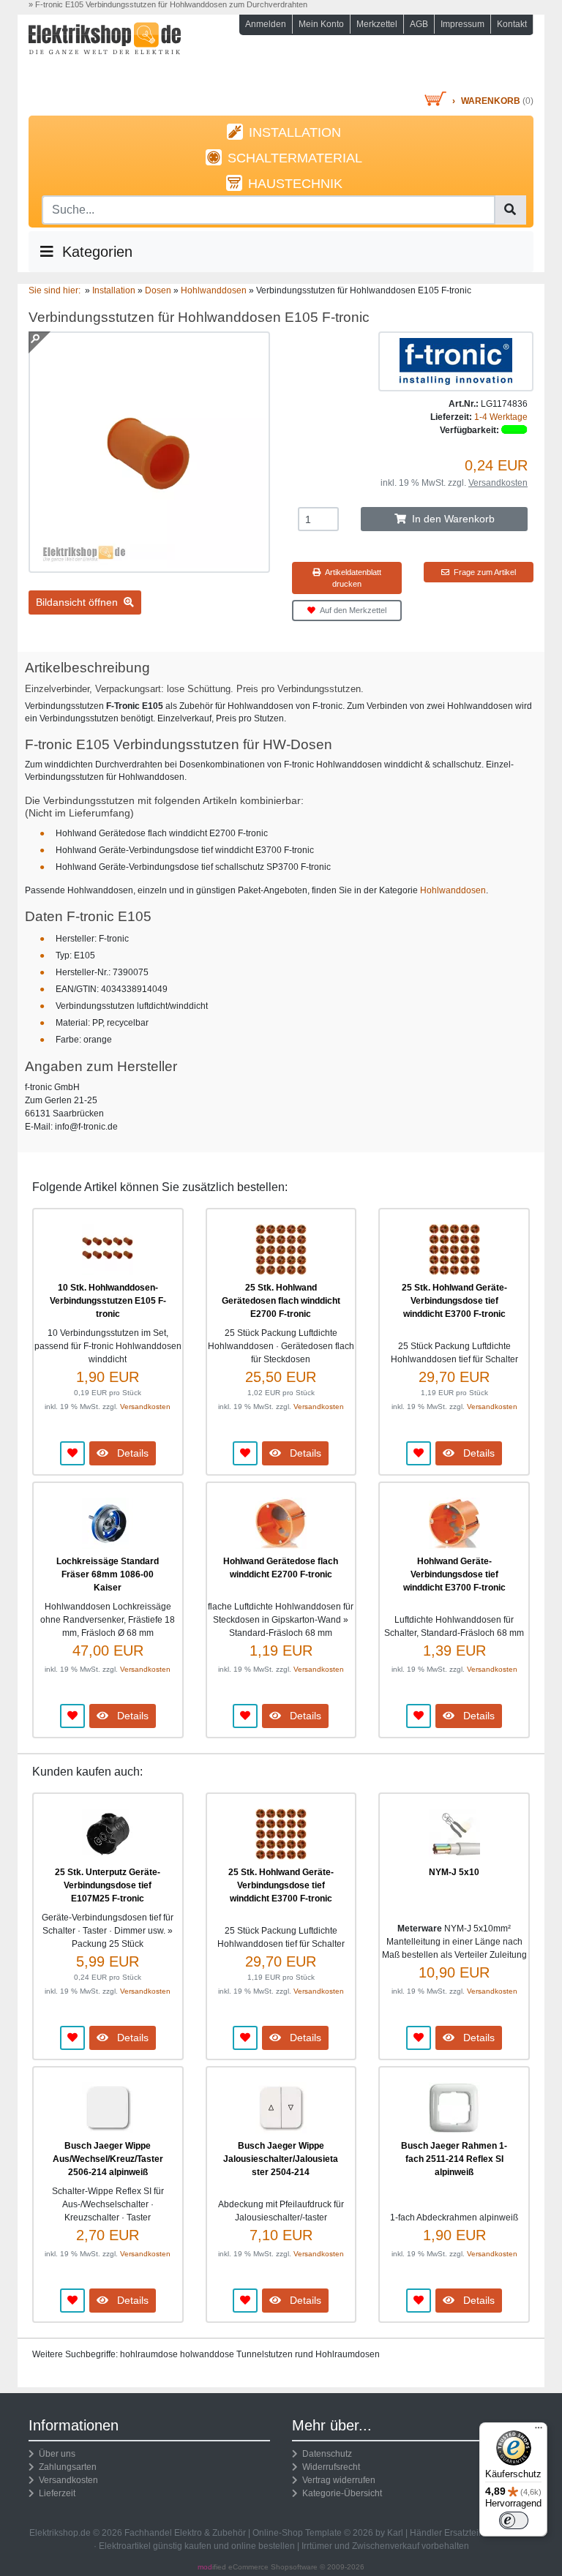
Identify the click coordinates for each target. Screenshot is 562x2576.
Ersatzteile (465, 2533)
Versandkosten (498, 483)
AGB (419, 24)
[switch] (514, 2520)
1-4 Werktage (501, 417)
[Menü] (539, 2431)
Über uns (55, 2454)
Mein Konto (321, 24)
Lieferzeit (55, 2493)
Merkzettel (377, 24)
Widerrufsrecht (329, 2467)
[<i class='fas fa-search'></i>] (510, 210)
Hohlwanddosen (453, 890)
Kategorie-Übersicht (340, 2493)
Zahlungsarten (65, 2467)
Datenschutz (325, 2454)
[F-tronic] (456, 361)
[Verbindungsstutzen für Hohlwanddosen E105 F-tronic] (149, 566)
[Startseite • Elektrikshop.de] (105, 56)
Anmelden (266, 24)
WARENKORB (491, 101)
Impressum (462, 24)
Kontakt (512, 24)
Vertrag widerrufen (337, 2480)
